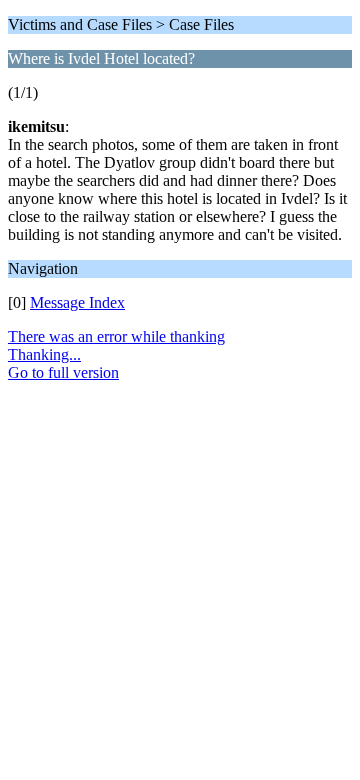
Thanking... (44, 354)
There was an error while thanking (116, 336)
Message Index (77, 302)
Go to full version (63, 372)
